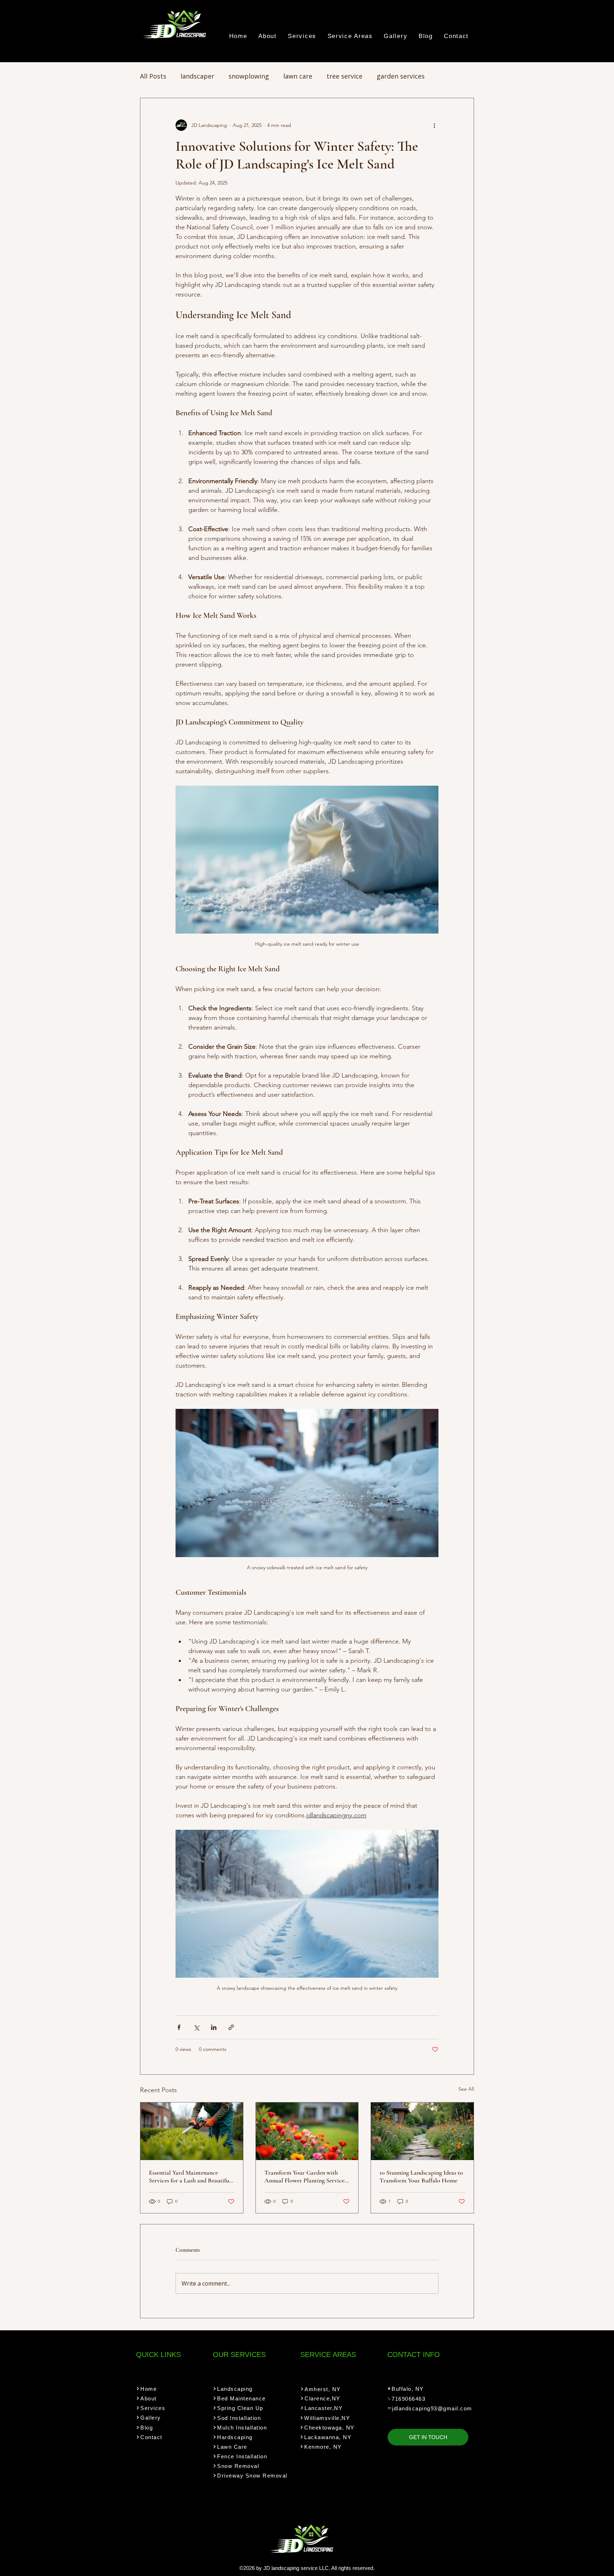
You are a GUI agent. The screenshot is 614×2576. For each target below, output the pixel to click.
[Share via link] (231, 2027)
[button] (302, 36)
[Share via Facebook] (179, 2027)
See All (466, 2089)
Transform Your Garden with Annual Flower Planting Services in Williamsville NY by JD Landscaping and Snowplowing (305, 2176)
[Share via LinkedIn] (214, 2027)
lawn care (298, 76)
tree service (344, 76)
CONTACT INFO (414, 2355)
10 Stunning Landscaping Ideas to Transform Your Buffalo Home (421, 2176)
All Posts (153, 76)
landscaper (197, 76)
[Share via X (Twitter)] (196, 2027)
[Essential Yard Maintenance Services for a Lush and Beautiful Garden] (192, 2131)
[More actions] (434, 125)
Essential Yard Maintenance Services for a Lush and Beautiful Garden (190, 2176)
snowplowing (249, 76)
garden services (401, 76)
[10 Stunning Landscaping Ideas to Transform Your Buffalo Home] (422, 2131)
